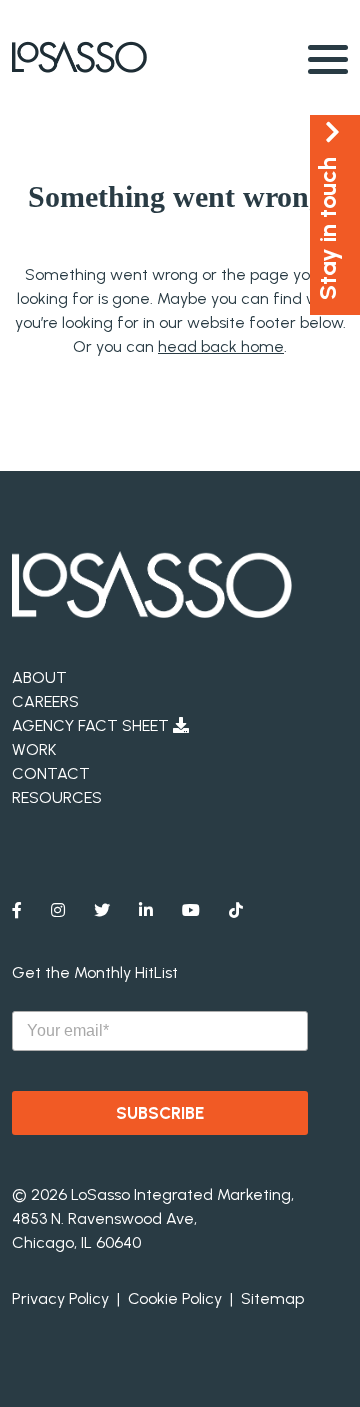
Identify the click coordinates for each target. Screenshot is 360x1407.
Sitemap (272, 1298)
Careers (45, 701)
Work (34, 749)
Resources (57, 797)
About (39, 677)
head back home (221, 346)
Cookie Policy (175, 1298)
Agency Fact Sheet (92, 725)
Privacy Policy (60, 1298)
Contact (51, 773)
